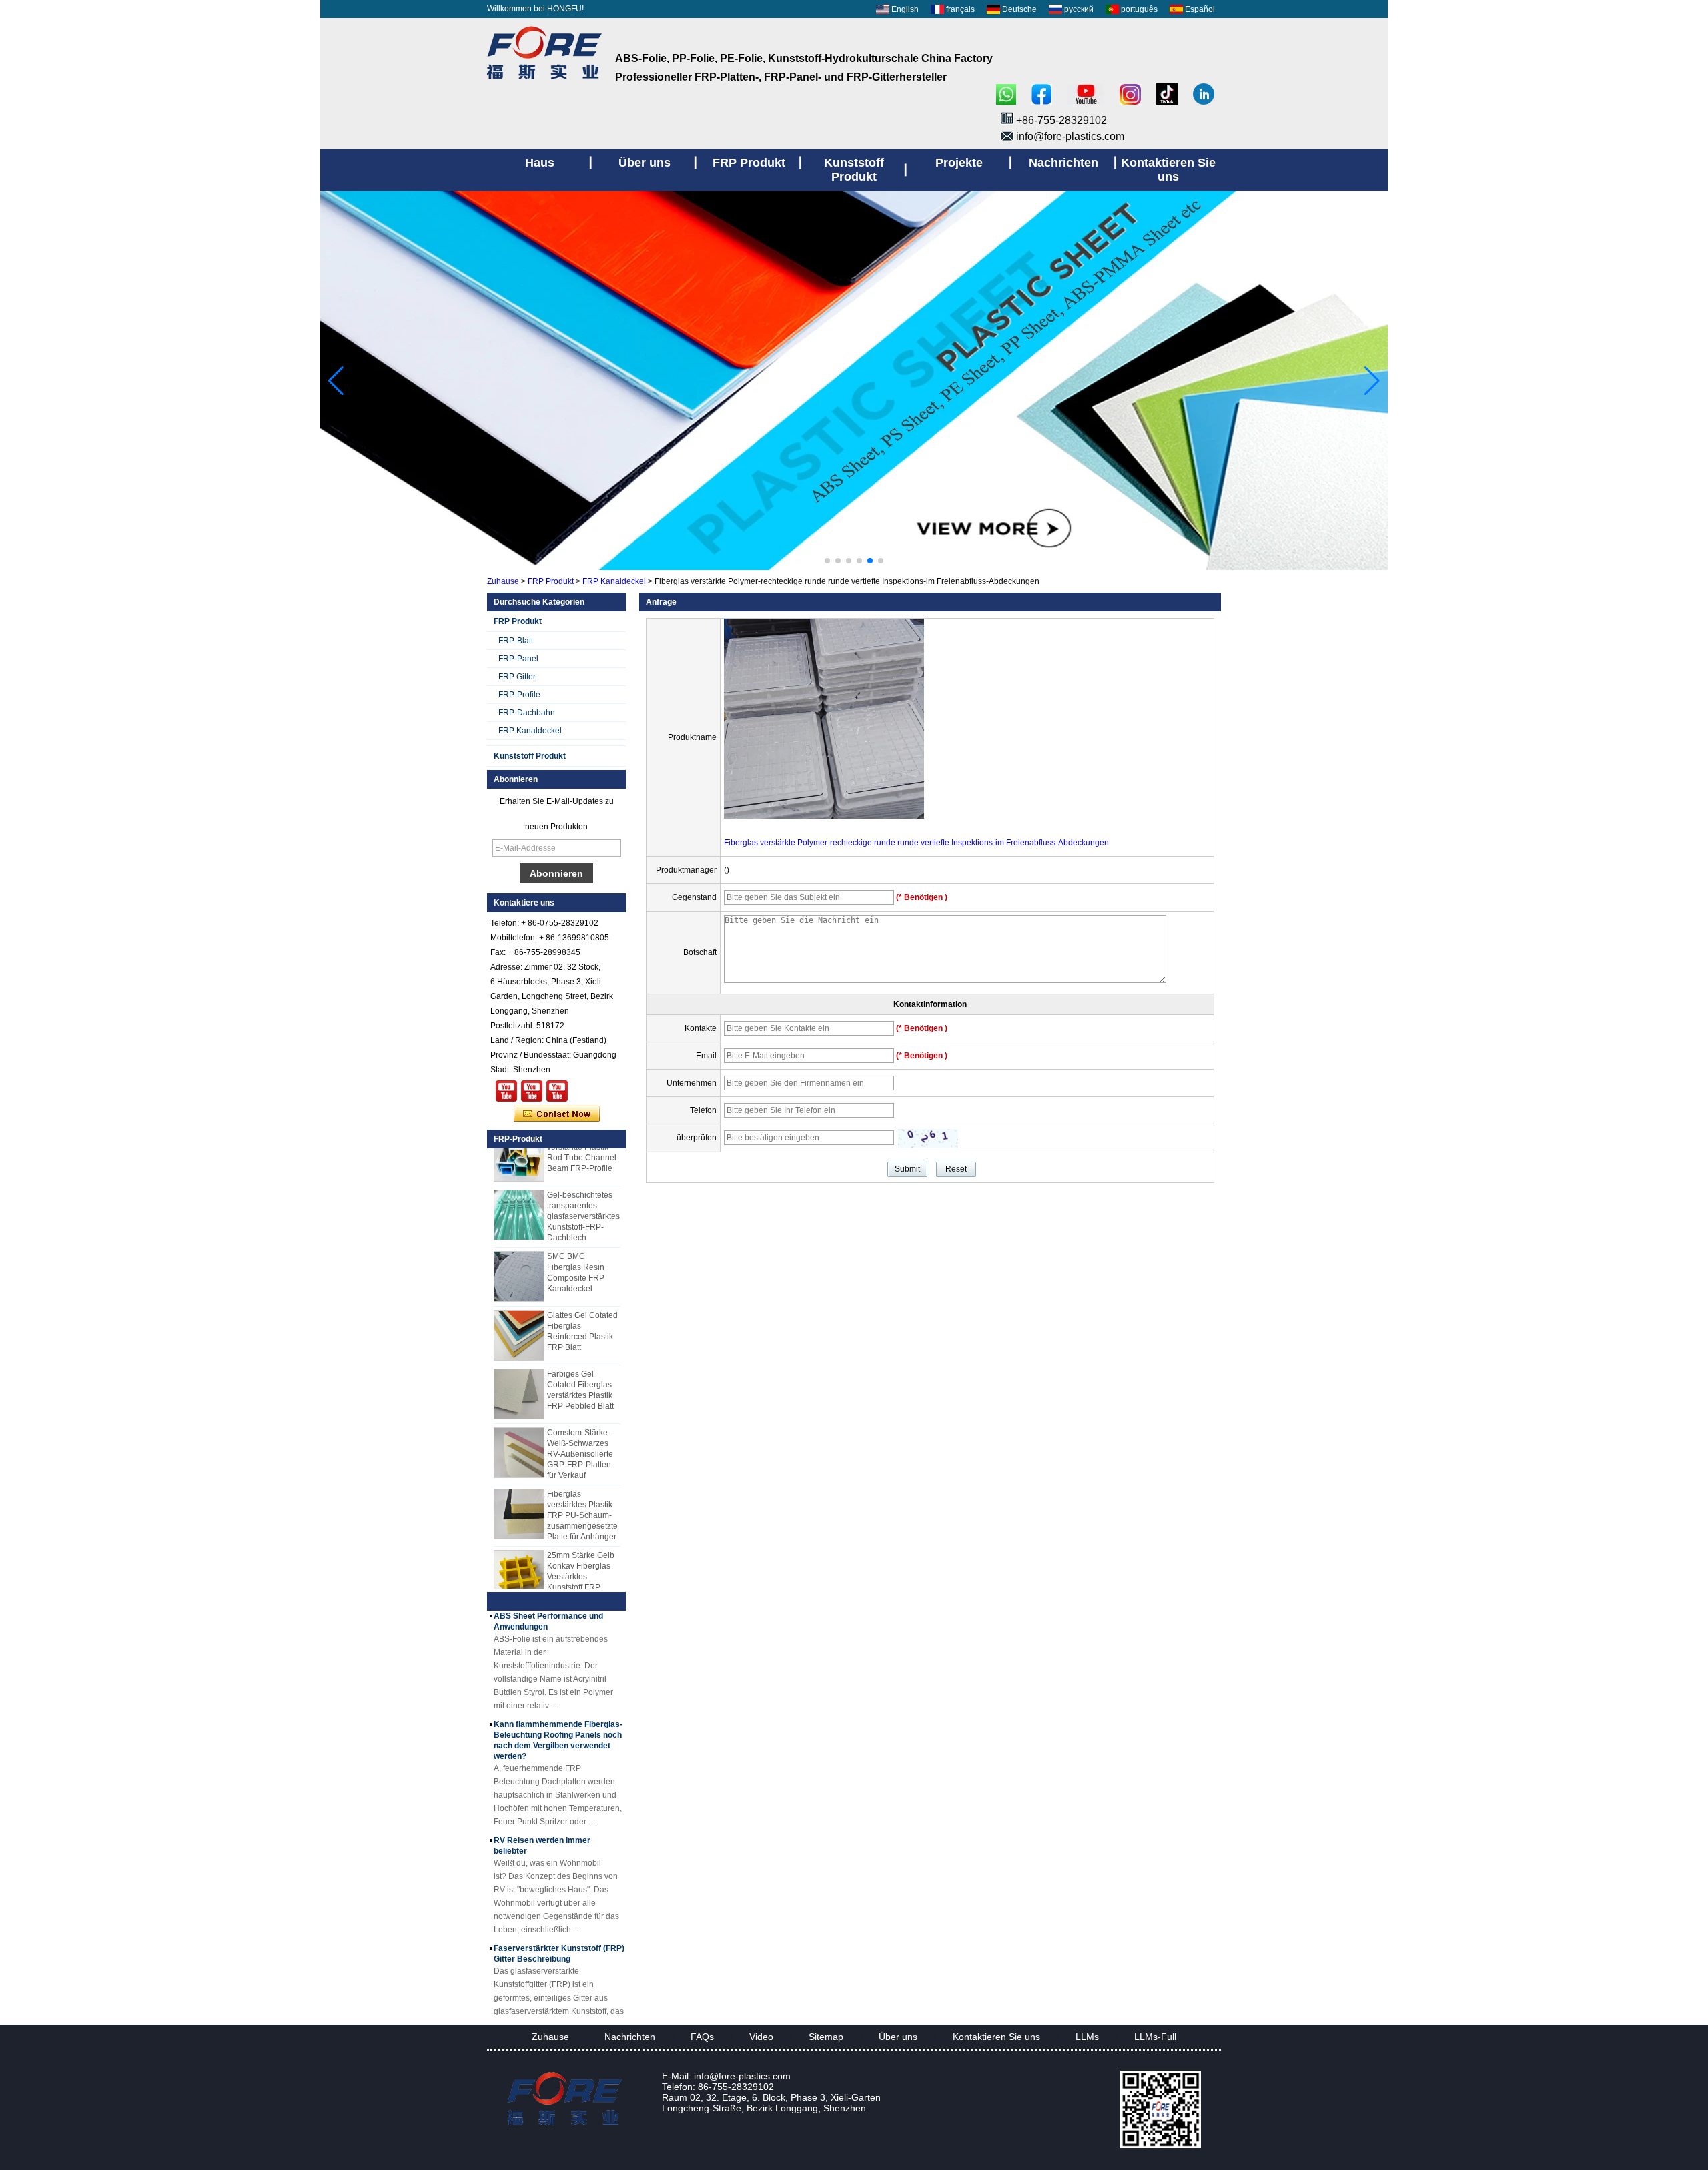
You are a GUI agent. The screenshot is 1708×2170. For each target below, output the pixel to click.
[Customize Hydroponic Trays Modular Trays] (532, 1091)
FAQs (702, 2037)
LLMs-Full (1155, 2037)
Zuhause (503, 581)
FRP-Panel (518, 659)
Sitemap (826, 2037)
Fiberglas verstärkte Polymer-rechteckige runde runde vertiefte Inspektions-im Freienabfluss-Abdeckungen (916, 843)
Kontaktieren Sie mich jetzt (557, 1114)
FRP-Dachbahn (527, 713)
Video (761, 2037)
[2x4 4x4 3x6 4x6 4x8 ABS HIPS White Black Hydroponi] (557, 1091)
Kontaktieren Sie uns (996, 2037)
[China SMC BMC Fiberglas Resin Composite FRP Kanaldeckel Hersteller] (519, 1257)
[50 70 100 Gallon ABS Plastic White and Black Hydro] (506, 1091)
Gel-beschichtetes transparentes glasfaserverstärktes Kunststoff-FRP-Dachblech (583, 1197)
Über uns (898, 2037)
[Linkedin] (1204, 95)
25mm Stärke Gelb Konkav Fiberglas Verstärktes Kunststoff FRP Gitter (581, 1557)
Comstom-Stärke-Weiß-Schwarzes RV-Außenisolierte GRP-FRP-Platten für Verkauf (580, 1435)
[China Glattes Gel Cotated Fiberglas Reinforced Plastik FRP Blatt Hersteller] (519, 1316)
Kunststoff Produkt (530, 756)
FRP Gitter (517, 677)
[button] (827, 561)
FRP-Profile (519, 695)
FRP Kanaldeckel (614, 581)
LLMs (1087, 2037)
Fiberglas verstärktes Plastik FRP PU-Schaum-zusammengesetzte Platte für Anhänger (582, 1496)
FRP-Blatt (516, 641)
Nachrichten (630, 2037)
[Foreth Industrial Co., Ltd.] (544, 79)
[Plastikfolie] (854, 567)
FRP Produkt (551, 581)
